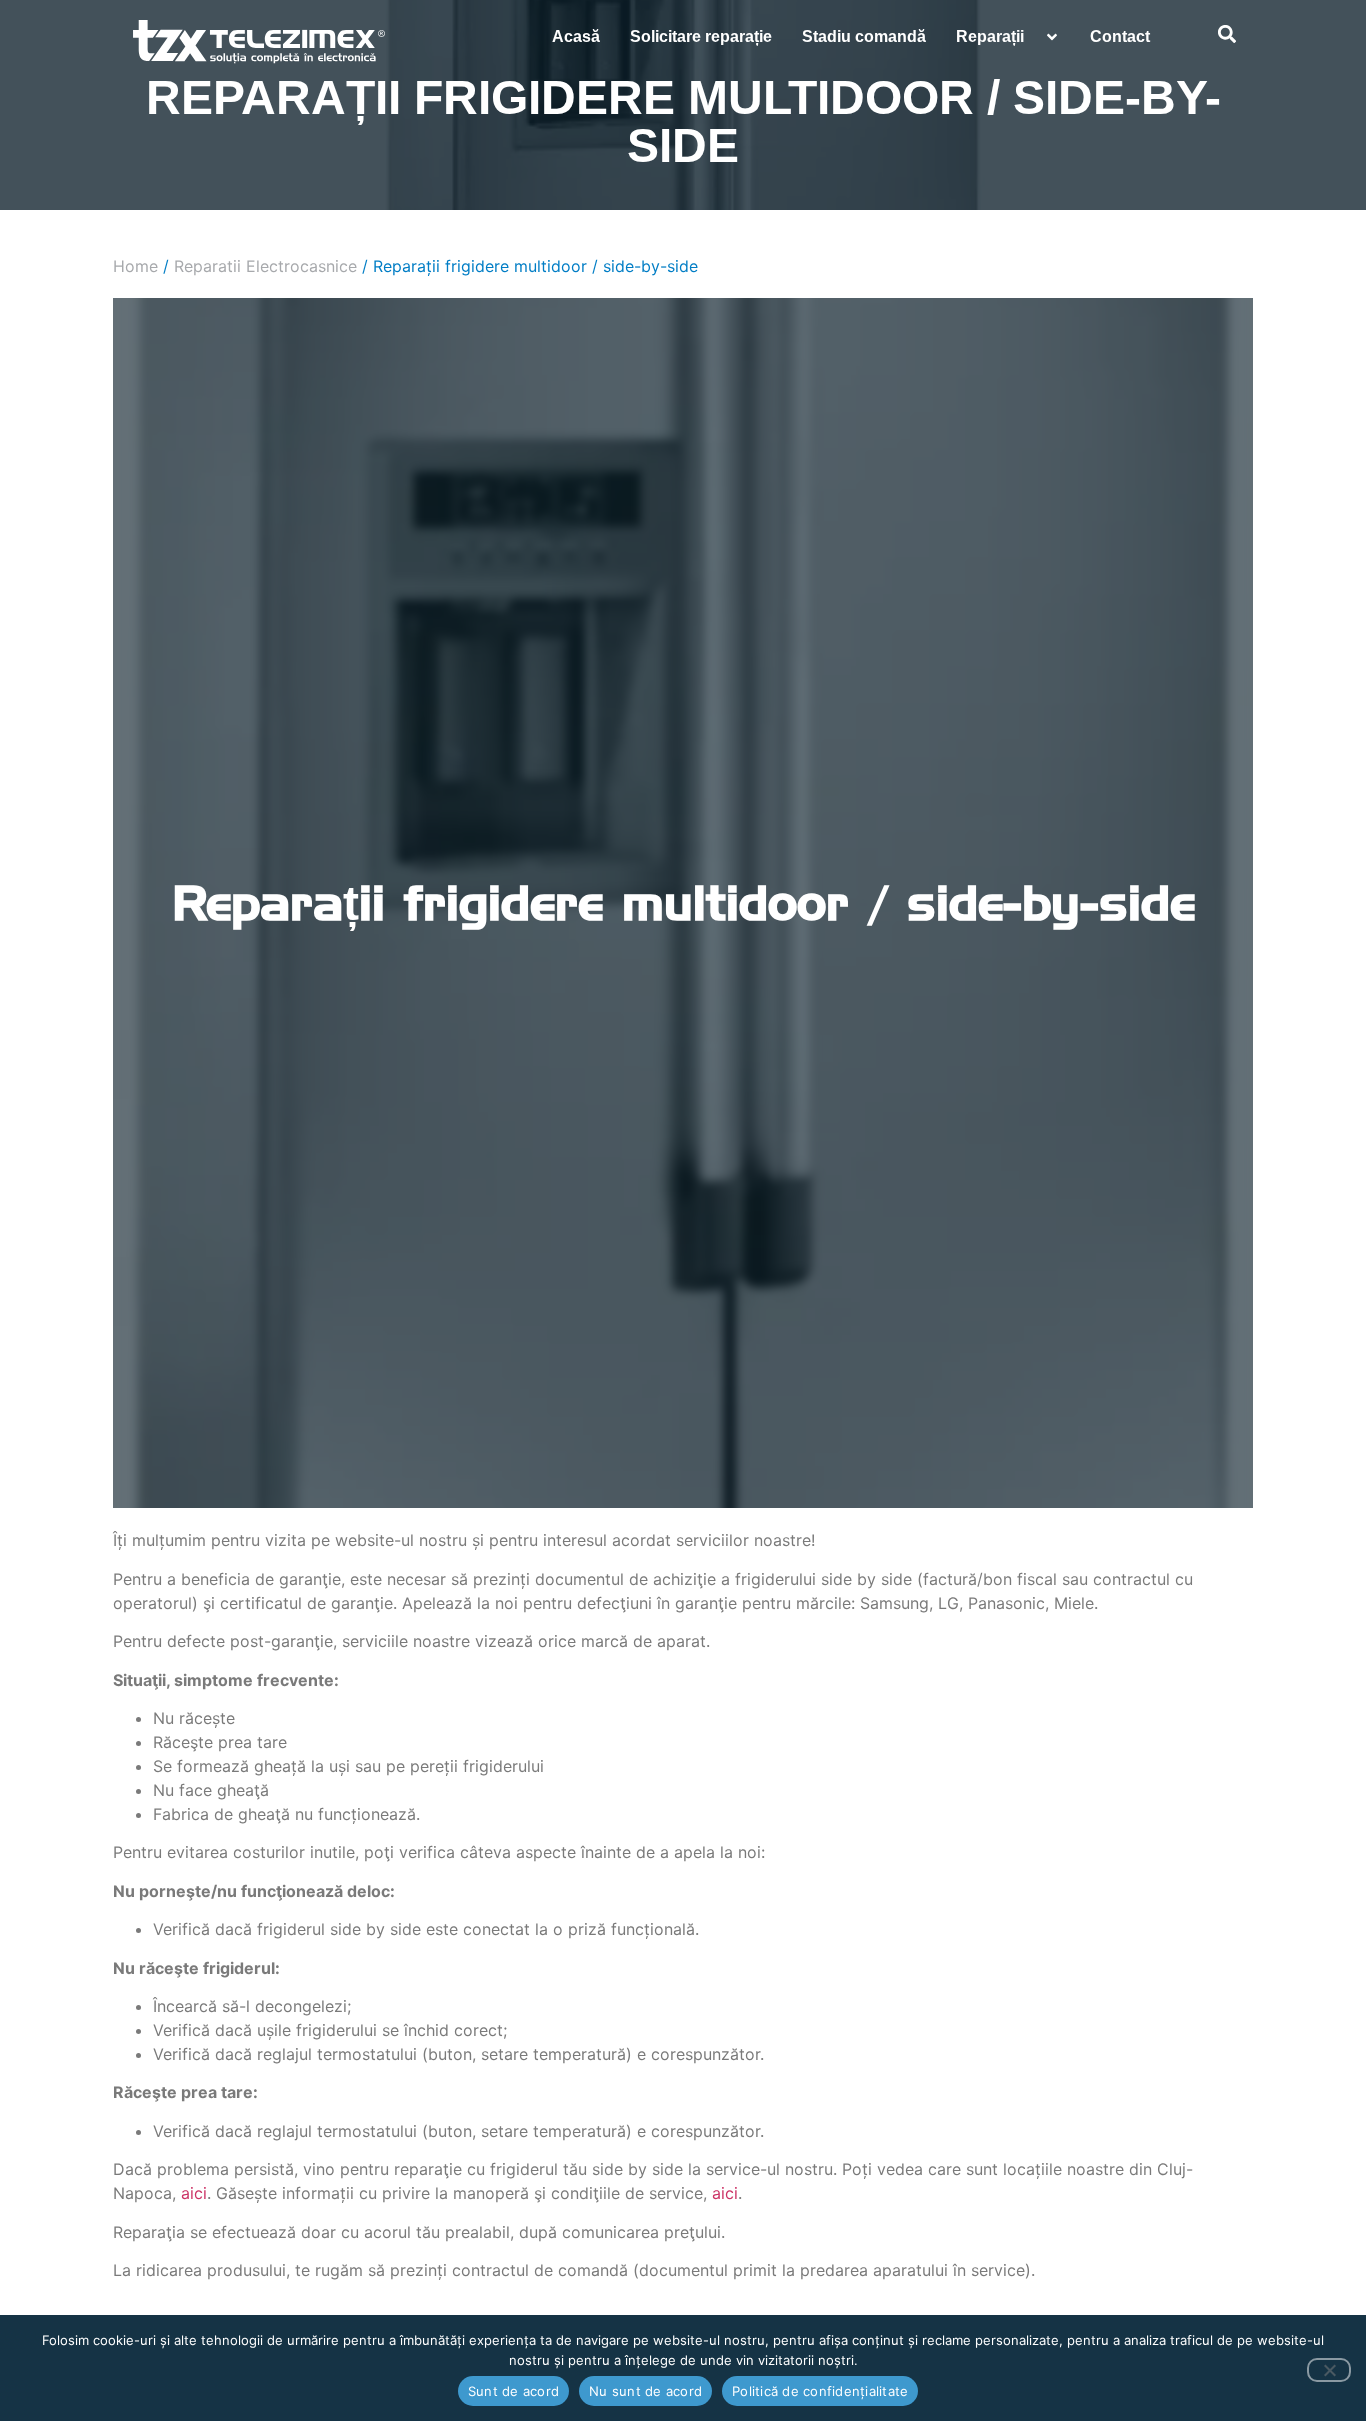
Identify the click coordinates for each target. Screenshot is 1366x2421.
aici (194, 2193)
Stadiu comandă (864, 36)
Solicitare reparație (701, 36)
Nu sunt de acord (645, 2391)
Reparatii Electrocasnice (265, 266)
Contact (1120, 36)
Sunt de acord (513, 2391)
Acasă (576, 36)
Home (135, 266)
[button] (1226, 34)
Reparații (990, 36)
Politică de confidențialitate (820, 2391)
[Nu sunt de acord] (1329, 2370)
